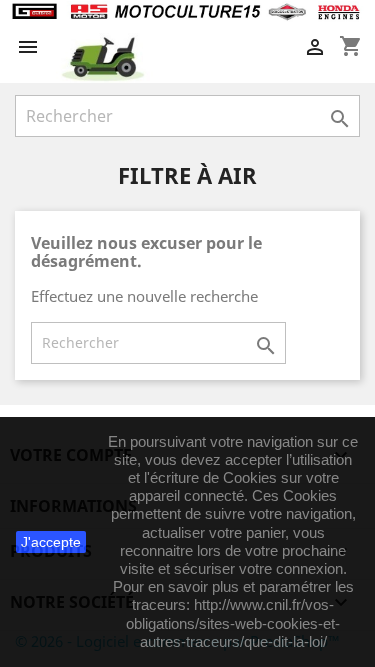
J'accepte (51, 542)
